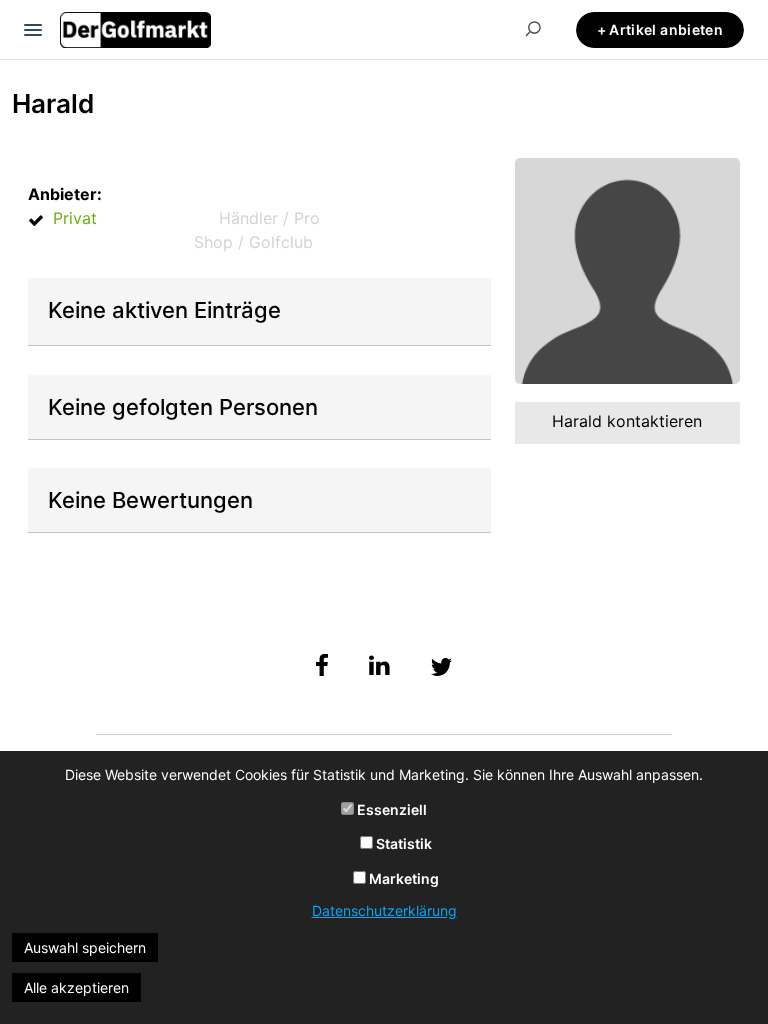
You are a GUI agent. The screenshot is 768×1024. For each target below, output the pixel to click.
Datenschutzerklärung (384, 910)
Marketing (402, 878)
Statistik (402, 843)
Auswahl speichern (85, 947)
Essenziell (390, 809)
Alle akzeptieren (76, 987)
